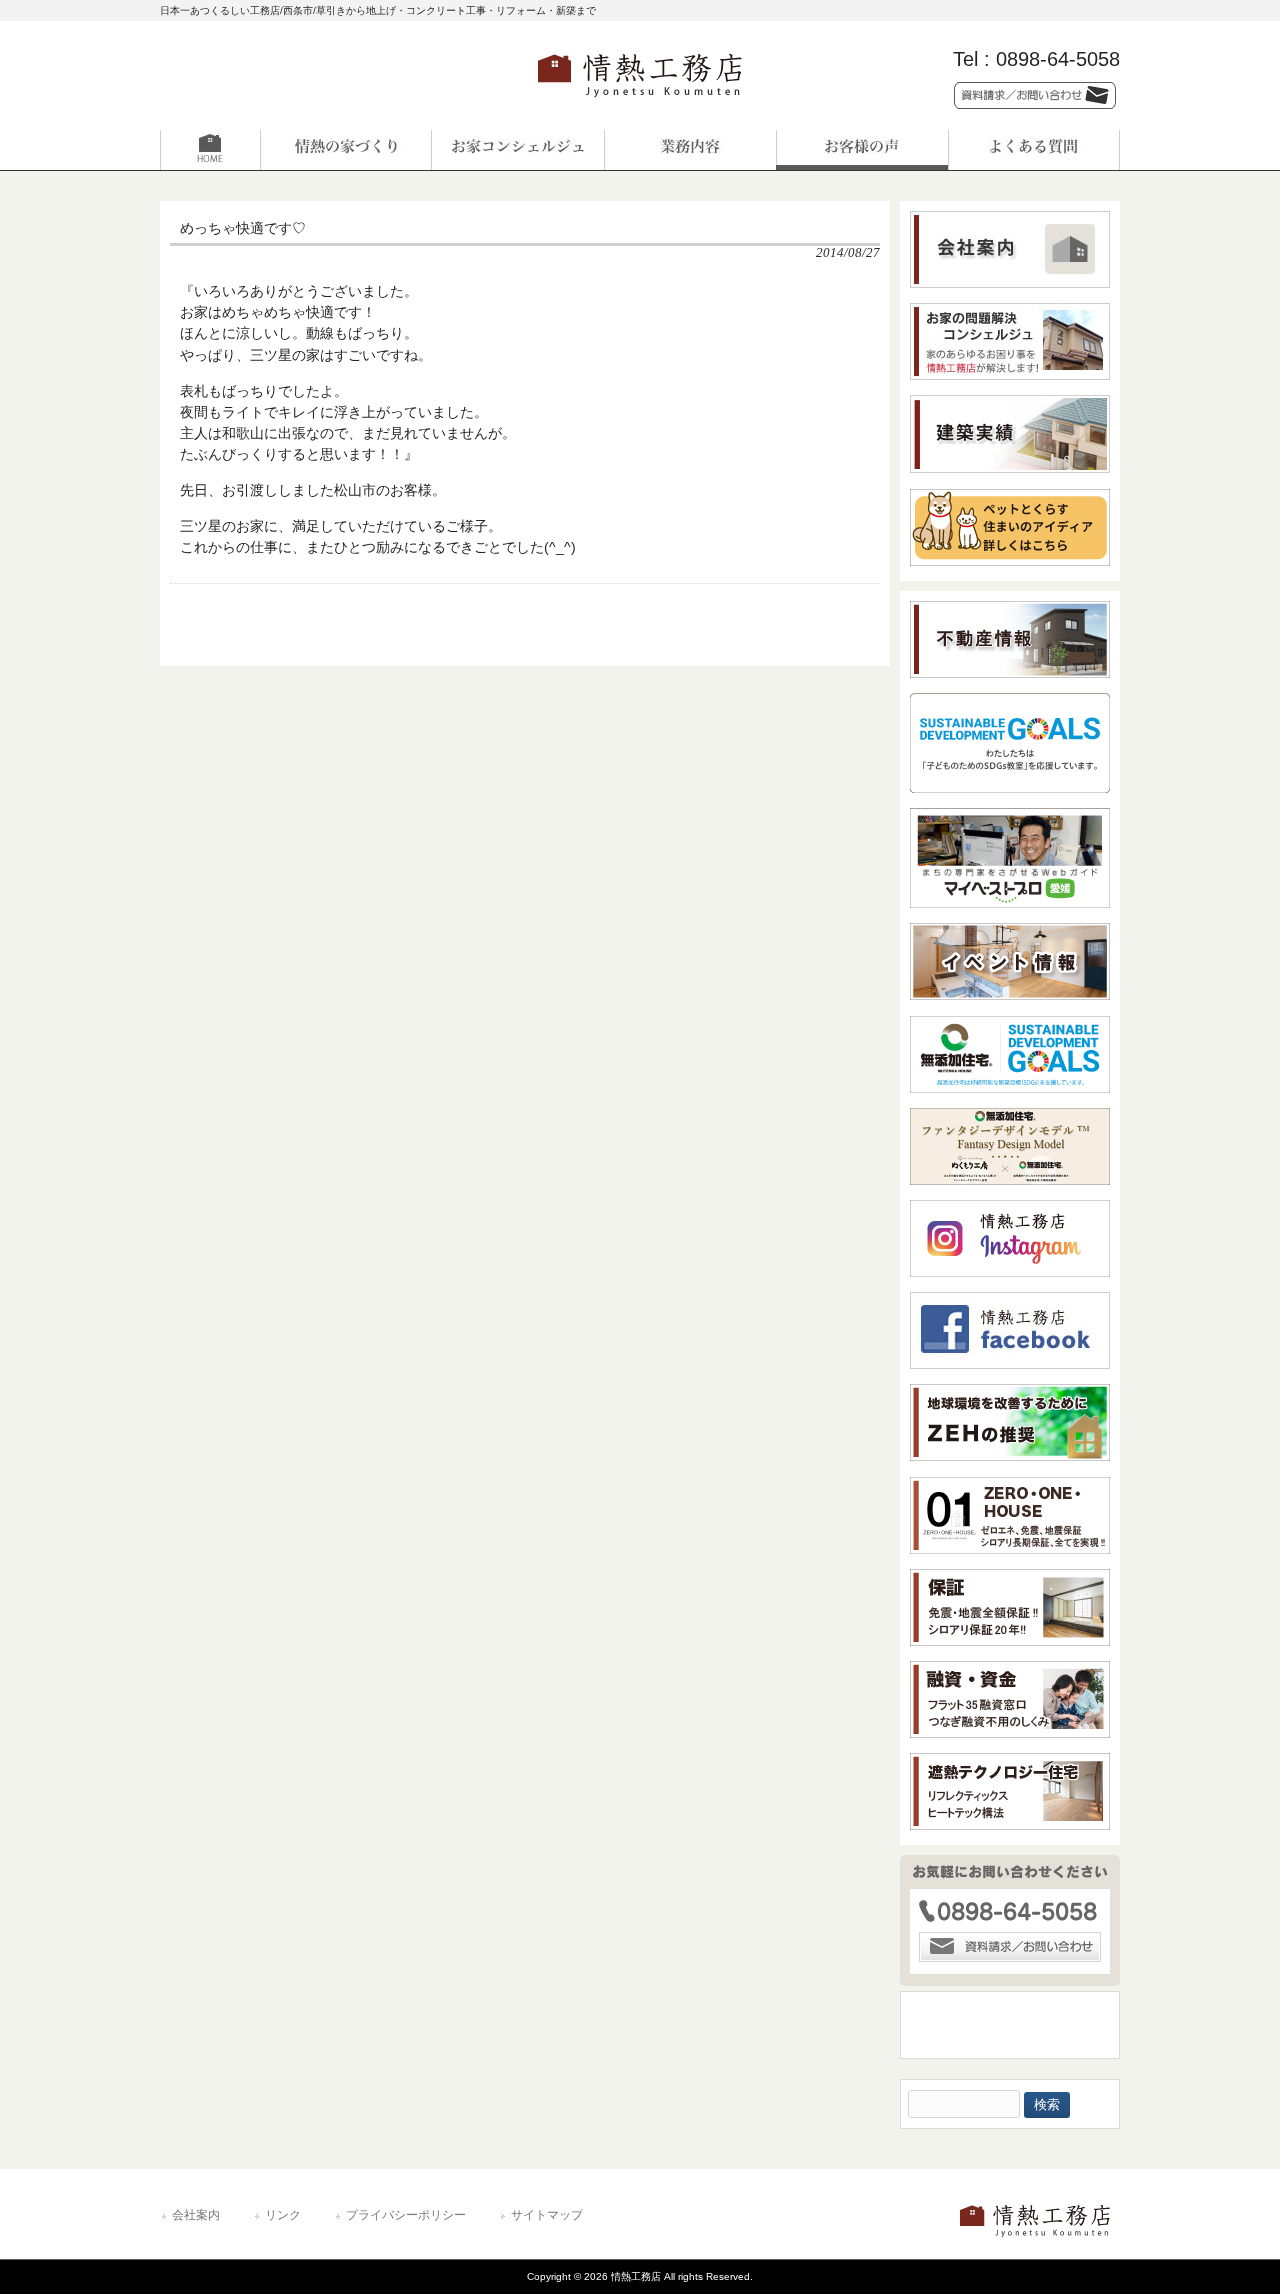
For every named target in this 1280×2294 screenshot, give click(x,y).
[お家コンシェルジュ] (518, 150)
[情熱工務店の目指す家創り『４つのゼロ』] (346, 150)
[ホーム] (246, 150)
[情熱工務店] (640, 103)
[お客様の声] (862, 150)
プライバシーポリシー (406, 2215)
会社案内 (196, 2215)
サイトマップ (547, 2215)
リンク (283, 2215)
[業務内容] (690, 150)
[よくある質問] (1034, 150)
